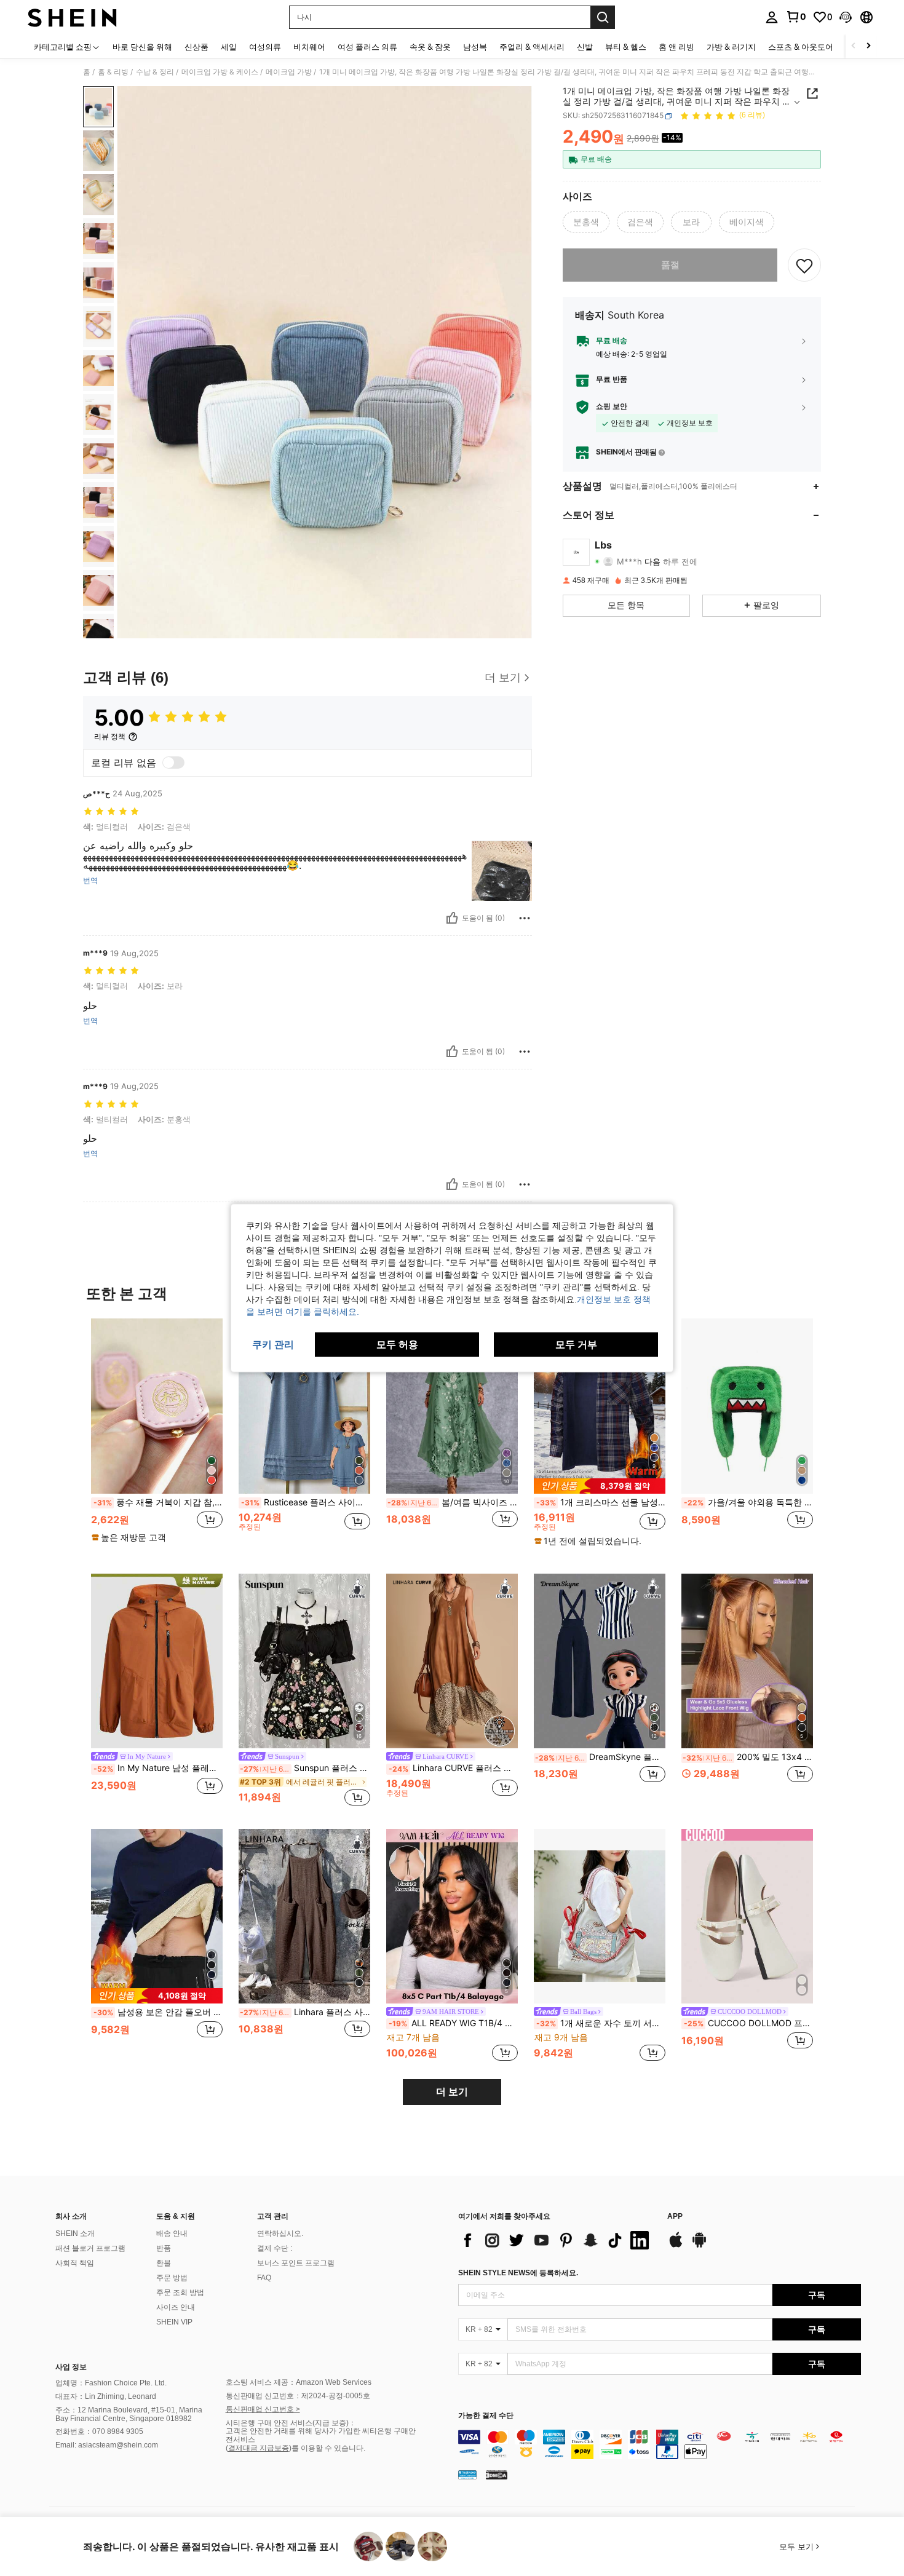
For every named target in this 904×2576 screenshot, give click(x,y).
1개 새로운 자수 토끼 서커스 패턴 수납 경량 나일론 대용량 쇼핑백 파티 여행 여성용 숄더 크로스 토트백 (601, 2023)
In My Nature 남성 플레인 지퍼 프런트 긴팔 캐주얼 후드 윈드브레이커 (158, 1768)
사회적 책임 (75, 2263)
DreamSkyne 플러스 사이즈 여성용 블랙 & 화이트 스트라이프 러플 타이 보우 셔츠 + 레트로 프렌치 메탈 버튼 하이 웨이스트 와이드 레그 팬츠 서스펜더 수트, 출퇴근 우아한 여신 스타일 (600, 1757)
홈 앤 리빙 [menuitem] (676, 47)
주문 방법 (172, 2278)
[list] (557, 2240)
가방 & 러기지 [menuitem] (731, 47)
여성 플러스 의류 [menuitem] (367, 47)
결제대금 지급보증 (259, 2448)
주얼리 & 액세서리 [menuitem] (532, 47)
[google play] (699, 2246)
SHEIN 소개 (75, 2233)
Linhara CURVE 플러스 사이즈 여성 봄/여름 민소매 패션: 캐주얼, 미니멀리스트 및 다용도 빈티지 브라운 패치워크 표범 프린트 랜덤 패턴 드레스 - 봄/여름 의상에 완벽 (453, 1768)
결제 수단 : (275, 2248)
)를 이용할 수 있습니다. (327, 2448)
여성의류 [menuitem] (265, 47)
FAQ (264, 2278)
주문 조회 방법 (180, 2293)
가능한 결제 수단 (486, 2416)
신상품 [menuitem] (196, 47)
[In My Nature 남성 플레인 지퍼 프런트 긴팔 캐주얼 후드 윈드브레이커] (157, 1661)
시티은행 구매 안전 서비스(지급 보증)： (291, 2423)
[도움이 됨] (452, 918)
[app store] (676, 2246)
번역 (90, 881)
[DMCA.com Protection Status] (497, 2474)
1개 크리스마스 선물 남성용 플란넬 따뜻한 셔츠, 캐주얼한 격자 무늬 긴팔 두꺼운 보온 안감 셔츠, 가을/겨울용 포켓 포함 (601, 1502)
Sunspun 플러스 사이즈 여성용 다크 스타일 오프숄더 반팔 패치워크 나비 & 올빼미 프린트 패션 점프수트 (305, 1768)
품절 (670, 265)
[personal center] (772, 17)
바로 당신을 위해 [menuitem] (142, 47)
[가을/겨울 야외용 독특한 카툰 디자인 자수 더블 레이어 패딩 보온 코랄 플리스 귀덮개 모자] (747, 1406)
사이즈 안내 (176, 2307)
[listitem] (157, 1436)
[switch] (173, 763)
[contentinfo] (660, 2444)
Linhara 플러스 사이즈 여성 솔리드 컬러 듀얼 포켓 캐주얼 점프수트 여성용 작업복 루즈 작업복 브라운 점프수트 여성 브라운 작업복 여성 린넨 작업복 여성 (305, 2012)
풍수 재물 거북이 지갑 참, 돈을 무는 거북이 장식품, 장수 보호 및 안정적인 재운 (158, 1502)
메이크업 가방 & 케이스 (220, 72)
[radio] (586, 222)
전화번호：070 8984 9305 (99, 2431)
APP (675, 2217)
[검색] (603, 17)
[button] (846, 17)
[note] (130, 1537)
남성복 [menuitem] (475, 47)
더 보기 (452, 2092)
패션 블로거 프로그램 (90, 2248)
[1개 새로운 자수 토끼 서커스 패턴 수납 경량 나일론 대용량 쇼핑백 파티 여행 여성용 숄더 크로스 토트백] (600, 1916)
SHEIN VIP (174, 2322)
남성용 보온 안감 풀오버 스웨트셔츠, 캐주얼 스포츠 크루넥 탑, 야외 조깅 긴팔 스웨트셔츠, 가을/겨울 (158, 2012)
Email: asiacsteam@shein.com (107, 2445)
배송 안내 (172, 2233)
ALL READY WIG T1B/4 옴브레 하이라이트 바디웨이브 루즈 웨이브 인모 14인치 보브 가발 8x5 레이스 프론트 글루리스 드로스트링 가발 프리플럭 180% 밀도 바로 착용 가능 (453, 2023)
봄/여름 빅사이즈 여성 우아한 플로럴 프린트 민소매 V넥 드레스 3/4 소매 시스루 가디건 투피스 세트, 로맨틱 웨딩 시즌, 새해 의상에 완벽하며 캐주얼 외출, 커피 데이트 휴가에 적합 (453, 1502)
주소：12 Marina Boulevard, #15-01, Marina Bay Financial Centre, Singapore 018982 (129, 2414)
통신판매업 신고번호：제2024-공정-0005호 (298, 2396)
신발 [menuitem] (585, 47)
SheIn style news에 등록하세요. (518, 2273)
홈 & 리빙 (113, 72)
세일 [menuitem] (229, 47)
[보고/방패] (525, 918)
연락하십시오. (280, 2233)
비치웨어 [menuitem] (309, 47)
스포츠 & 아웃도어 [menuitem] (801, 47)
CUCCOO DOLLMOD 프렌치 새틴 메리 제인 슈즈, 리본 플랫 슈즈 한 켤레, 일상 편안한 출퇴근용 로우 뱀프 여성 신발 (748, 2023)
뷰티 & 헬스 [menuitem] (626, 47)
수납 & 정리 (155, 72)
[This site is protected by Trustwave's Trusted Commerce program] (467, 2474)
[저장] (804, 265)
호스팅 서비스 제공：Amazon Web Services (299, 2382)
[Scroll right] (868, 46)
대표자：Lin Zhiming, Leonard (106, 2396)
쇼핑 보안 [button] (612, 407)
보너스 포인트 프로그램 (296, 2263)
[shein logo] (72, 17)
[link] (796, 17)
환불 (164, 2263)
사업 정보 (71, 2367)
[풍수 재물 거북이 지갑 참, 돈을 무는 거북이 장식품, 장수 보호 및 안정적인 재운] (157, 1406)
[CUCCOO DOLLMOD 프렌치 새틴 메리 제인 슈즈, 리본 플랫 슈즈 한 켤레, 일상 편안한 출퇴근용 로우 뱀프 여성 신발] (747, 1916)
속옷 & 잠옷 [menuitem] (430, 47)
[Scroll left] (854, 46)
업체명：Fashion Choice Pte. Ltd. (111, 2383)
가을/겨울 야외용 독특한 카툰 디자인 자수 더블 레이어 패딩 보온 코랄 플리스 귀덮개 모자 (748, 1502)
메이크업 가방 (289, 72)
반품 (164, 2248)
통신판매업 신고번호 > (263, 2409)
